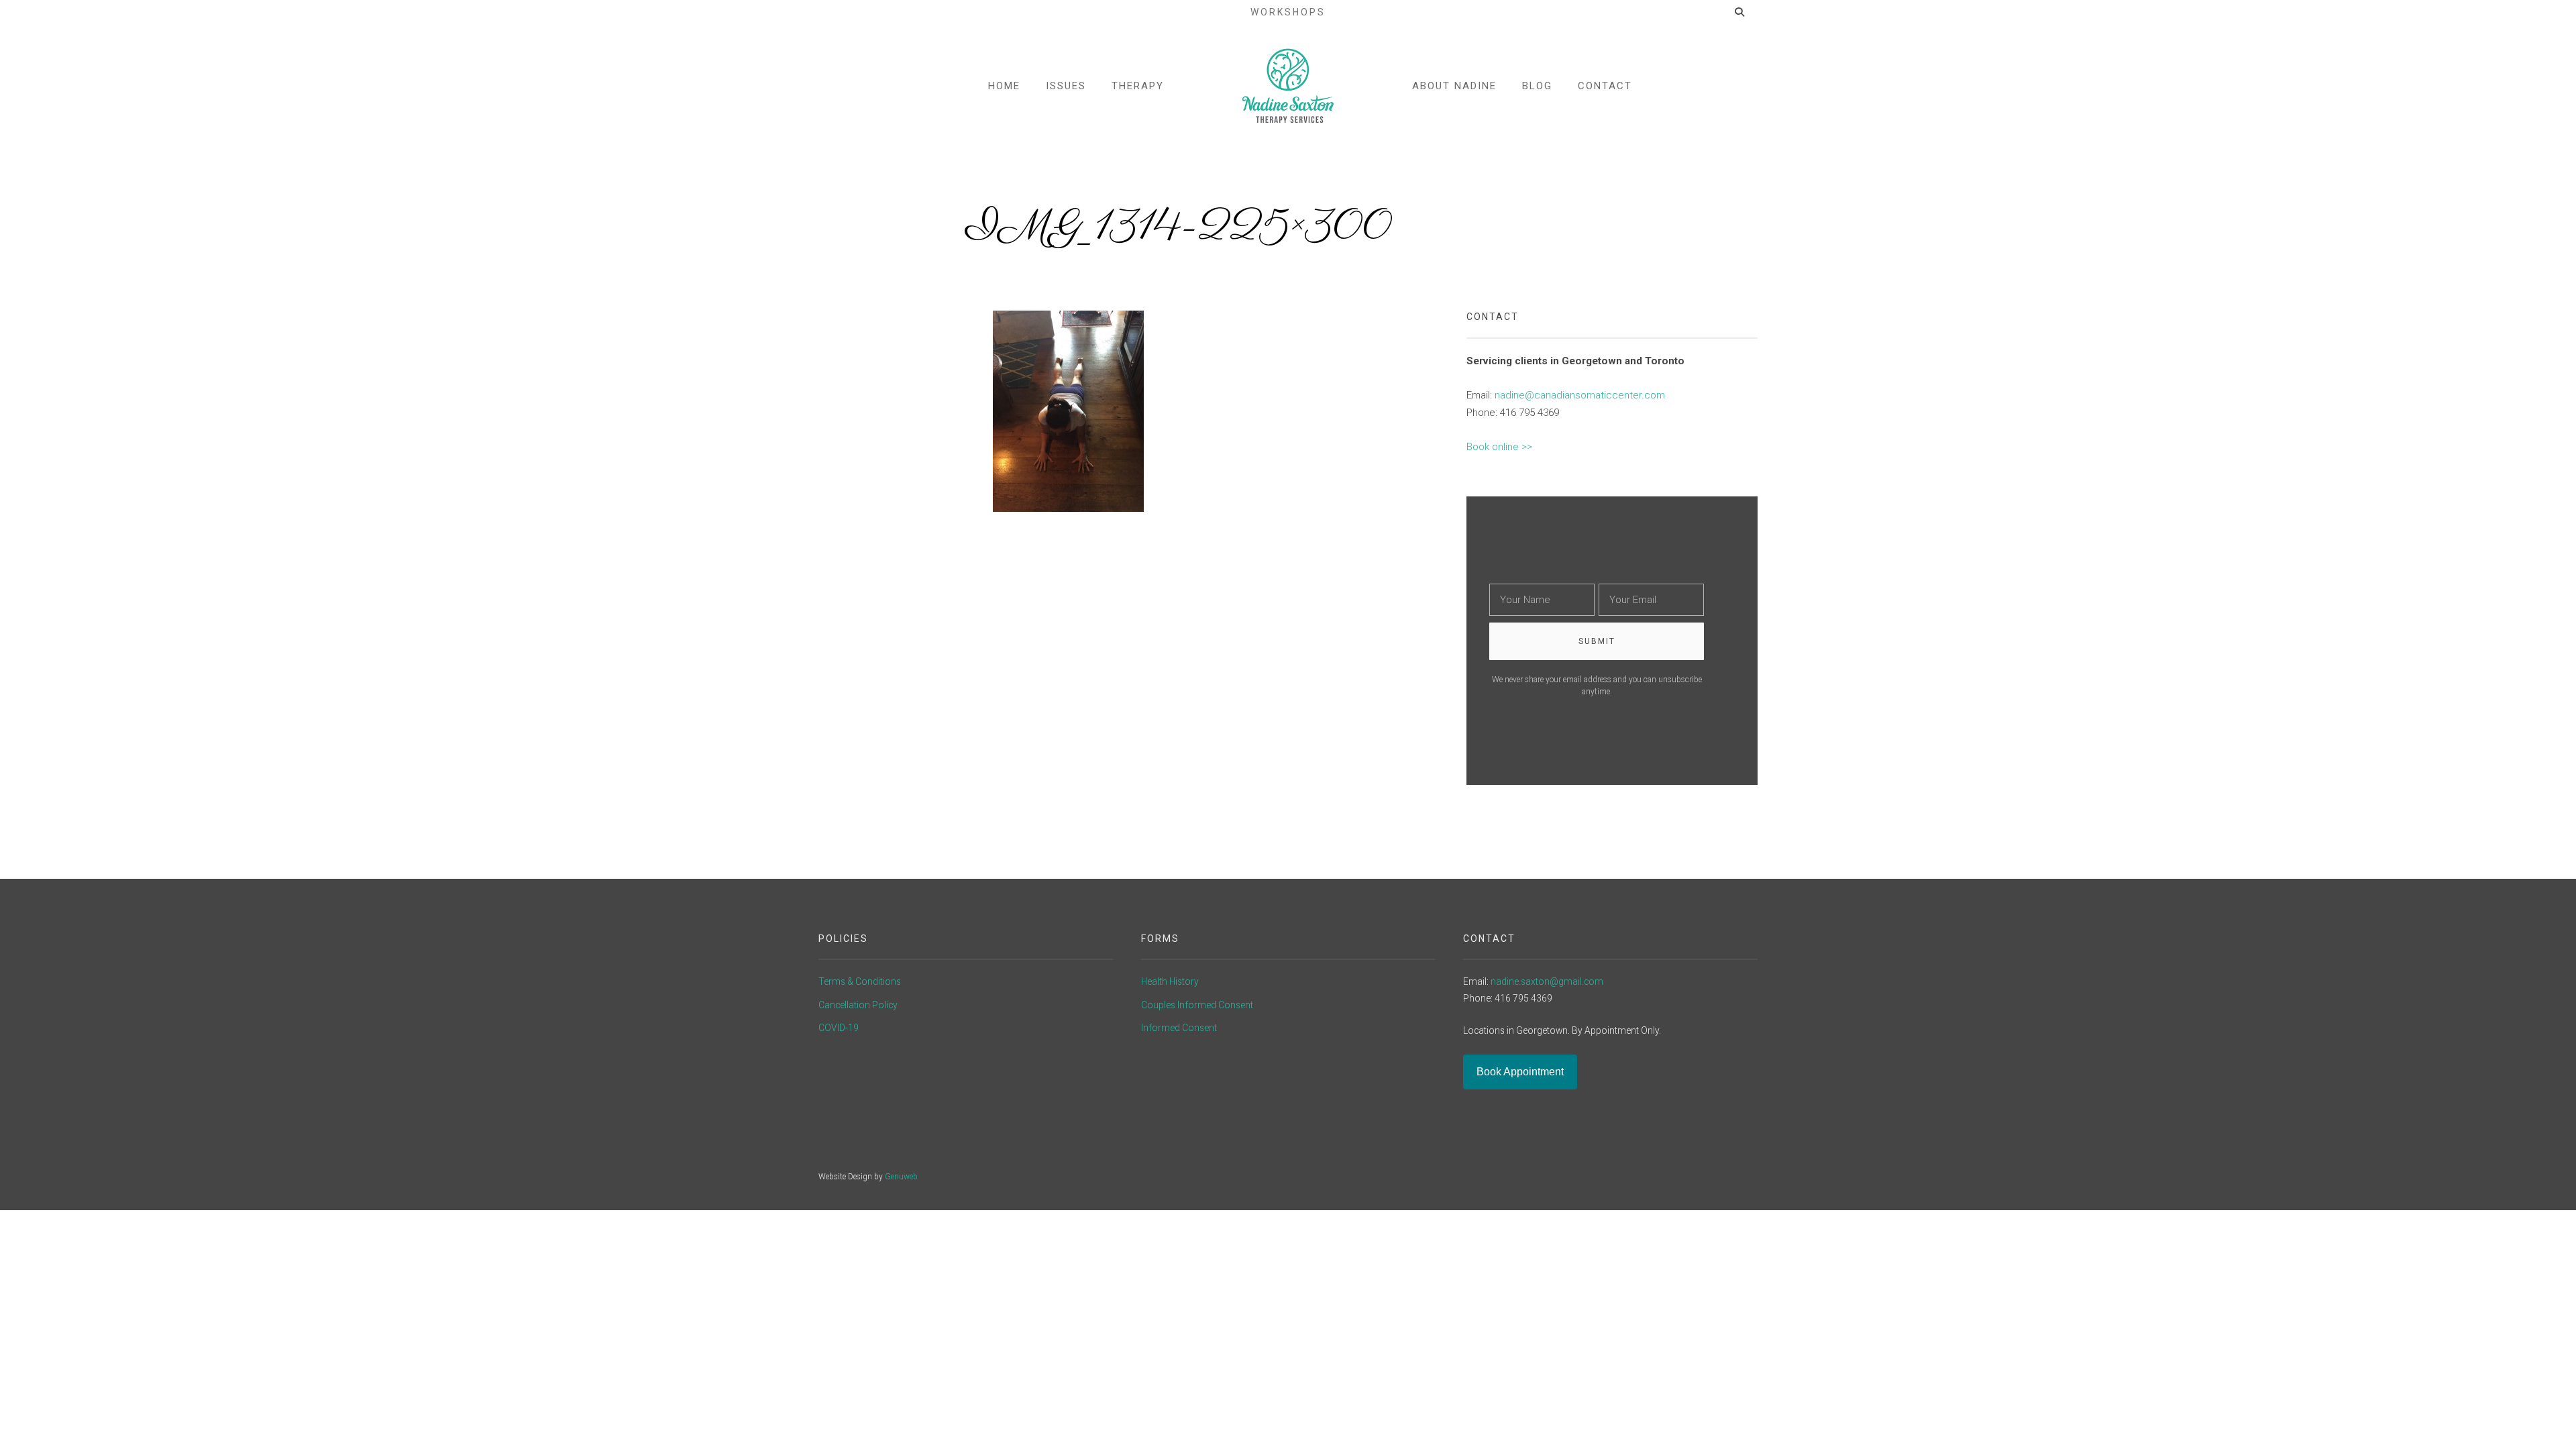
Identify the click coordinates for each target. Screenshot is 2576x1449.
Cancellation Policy (858, 1005)
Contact (1605, 86)
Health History (1170, 981)
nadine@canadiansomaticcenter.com (1580, 395)
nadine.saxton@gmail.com (1547, 981)
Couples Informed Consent (1197, 1005)
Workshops (1288, 12)
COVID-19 (839, 1028)
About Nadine (1454, 86)
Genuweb (901, 1177)
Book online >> (1499, 447)
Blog (1537, 86)
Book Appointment (1520, 1072)
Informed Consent (1179, 1028)
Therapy (1138, 86)
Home (1004, 86)
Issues (1066, 86)
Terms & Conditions (860, 981)
